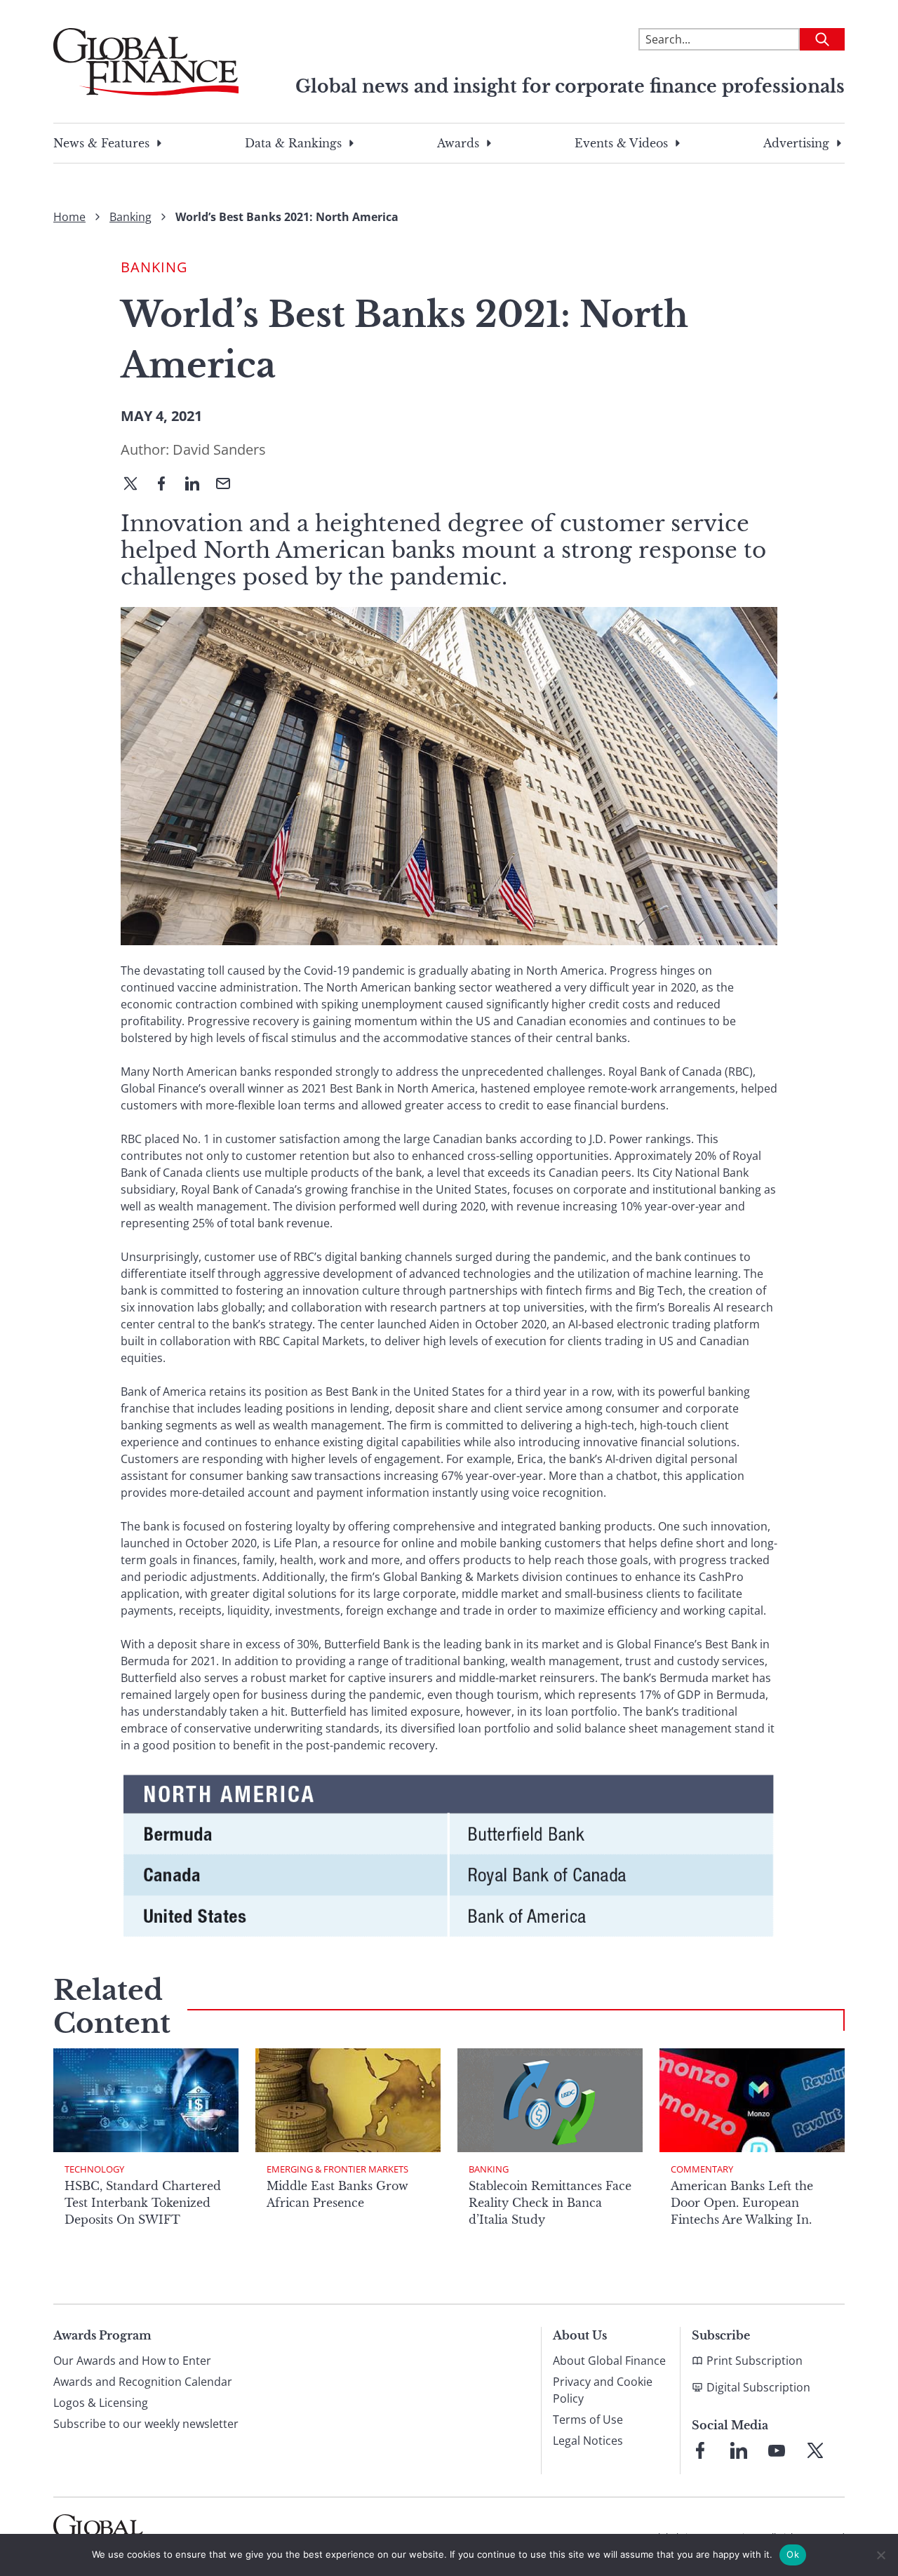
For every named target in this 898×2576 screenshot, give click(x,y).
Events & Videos (621, 143)
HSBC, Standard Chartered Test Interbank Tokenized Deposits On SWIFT (143, 2203)
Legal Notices (588, 2441)
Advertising (796, 143)
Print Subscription (755, 2361)
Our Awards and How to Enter (132, 2361)
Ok (793, 2554)
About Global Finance (609, 2361)
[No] (880, 2555)
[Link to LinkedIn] (739, 2450)
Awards (458, 143)
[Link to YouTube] (777, 2450)
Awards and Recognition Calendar (143, 2382)
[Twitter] (136, 485)
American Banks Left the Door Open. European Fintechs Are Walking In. (742, 2203)
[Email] (229, 485)
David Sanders (219, 449)
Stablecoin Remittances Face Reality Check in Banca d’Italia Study (550, 2203)
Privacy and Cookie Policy (603, 2390)
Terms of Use (588, 2420)
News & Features (101, 143)
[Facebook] (167, 485)
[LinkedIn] (198, 485)
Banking (130, 217)
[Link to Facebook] (700, 2450)
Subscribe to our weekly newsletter (146, 2424)
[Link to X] (815, 2450)
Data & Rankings (293, 143)
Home (69, 217)
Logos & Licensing (101, 2403)
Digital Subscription (758, 2387)
